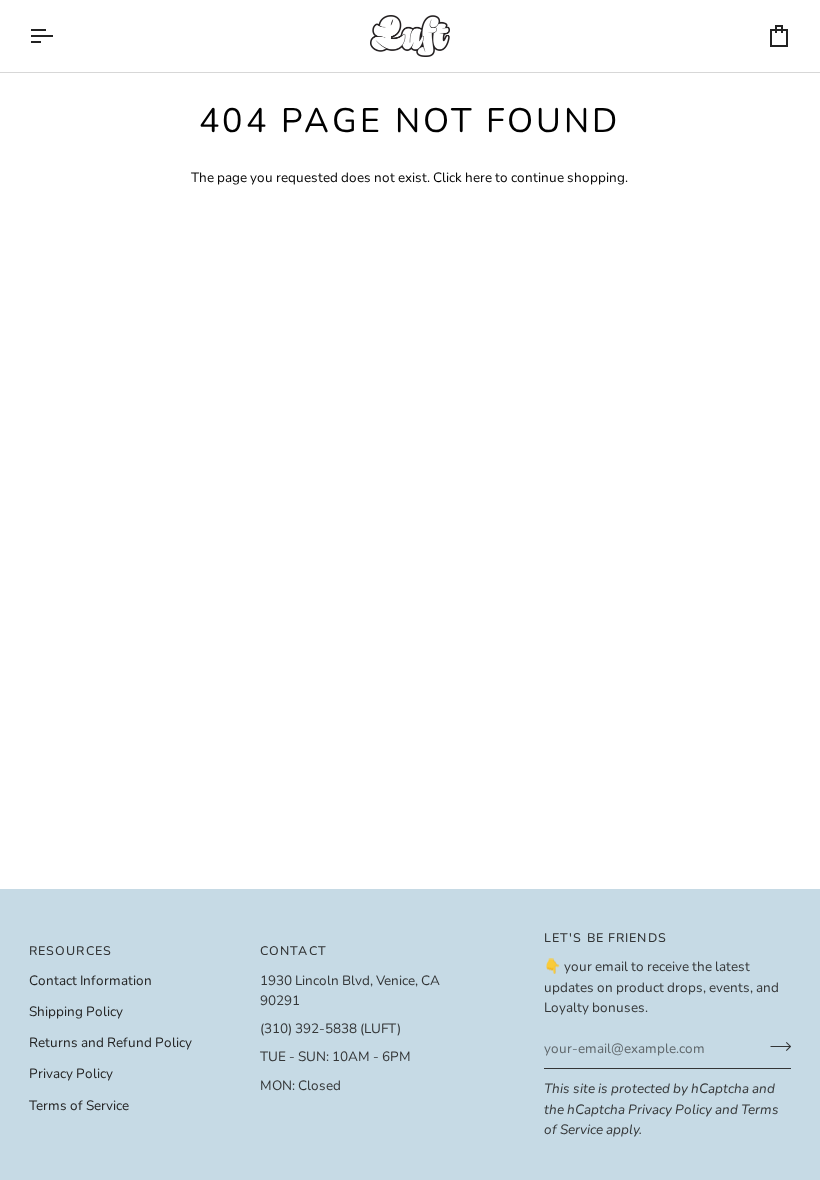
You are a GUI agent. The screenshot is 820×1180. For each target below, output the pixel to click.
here (478, 177)
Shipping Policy (76, 1011)
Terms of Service (79, 1105)
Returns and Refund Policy (110, 1042)
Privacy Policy (670, 1109)
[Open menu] (59, 36)
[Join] (774, 1046)
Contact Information (90, 980)
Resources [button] (70, 950)
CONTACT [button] (293, 950)
